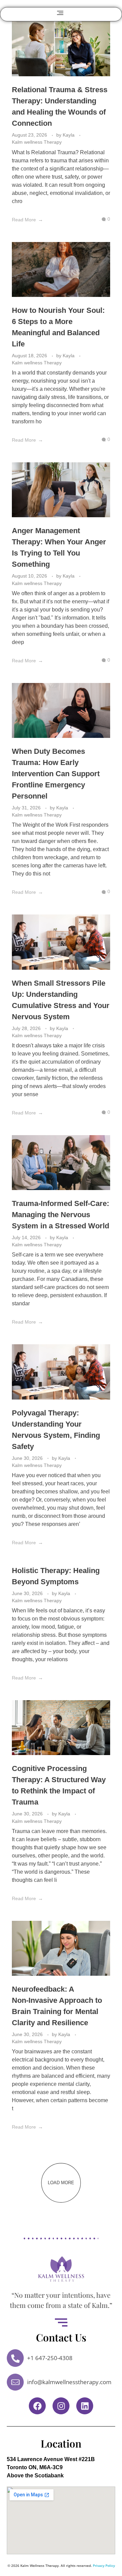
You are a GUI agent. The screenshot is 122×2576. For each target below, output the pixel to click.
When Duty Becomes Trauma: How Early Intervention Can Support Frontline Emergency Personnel (56, 774)
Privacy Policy (104, 2565)
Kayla (69, 135)
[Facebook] (37, 2406)
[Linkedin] (85, 2406)
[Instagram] (61, 2406)
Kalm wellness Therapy (37, 142)
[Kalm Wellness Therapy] (61, 2269)
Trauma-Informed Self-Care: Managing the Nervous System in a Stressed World (60, 1215)
